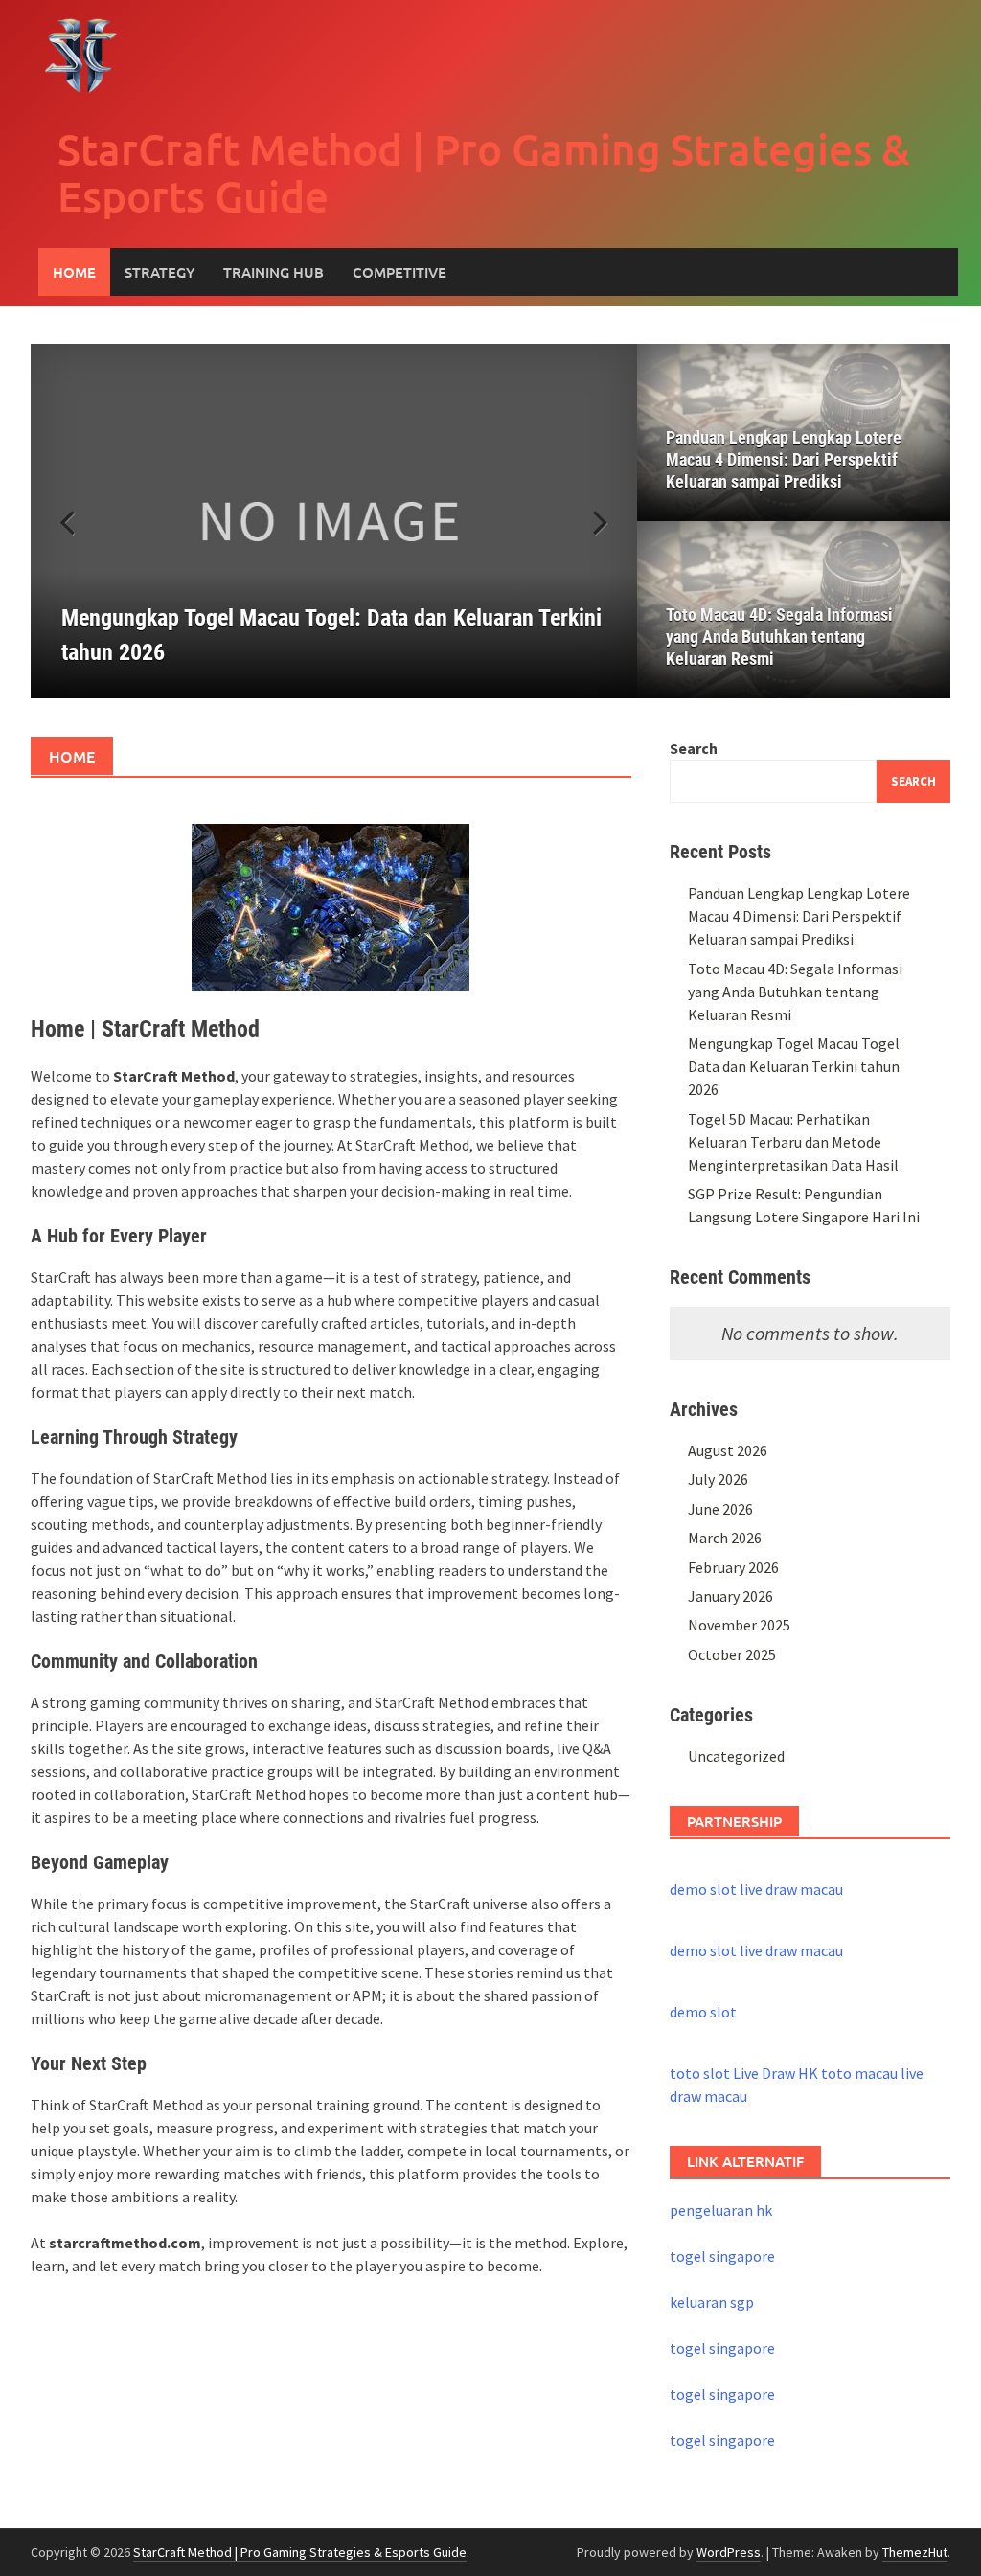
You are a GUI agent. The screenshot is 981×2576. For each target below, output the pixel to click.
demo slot (703, 1889)
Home (74, 272)
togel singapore (722, 2256)
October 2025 (732, 1654)
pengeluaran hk (721, 2210)
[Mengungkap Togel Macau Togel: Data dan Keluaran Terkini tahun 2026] (334, 521)
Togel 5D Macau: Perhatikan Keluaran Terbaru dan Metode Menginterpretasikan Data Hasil (793, 1142)
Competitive (399, 272)
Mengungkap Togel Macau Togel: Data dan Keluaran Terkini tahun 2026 (795, 1066)
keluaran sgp (712, 2302)
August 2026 (728, 1450)
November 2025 (739, 1625)
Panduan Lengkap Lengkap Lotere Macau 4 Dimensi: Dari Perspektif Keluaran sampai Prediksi (784, 459)
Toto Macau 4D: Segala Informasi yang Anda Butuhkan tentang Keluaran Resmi (779, 637)
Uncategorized (736, 1756)
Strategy (160, 272)
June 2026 (720, 1509)
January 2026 (730, 1596)
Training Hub (274, 272)
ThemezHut (915, 2552)
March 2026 (725, 1538)
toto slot (700, 2073)
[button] (589, 521)
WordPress (729, 2552)
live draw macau (791, 1889)
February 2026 (733, 1567)
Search (694, 748)
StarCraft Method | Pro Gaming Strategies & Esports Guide (484, 172)
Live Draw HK (776, 2073)
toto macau (859, 2073)
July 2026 (718, 1479)
